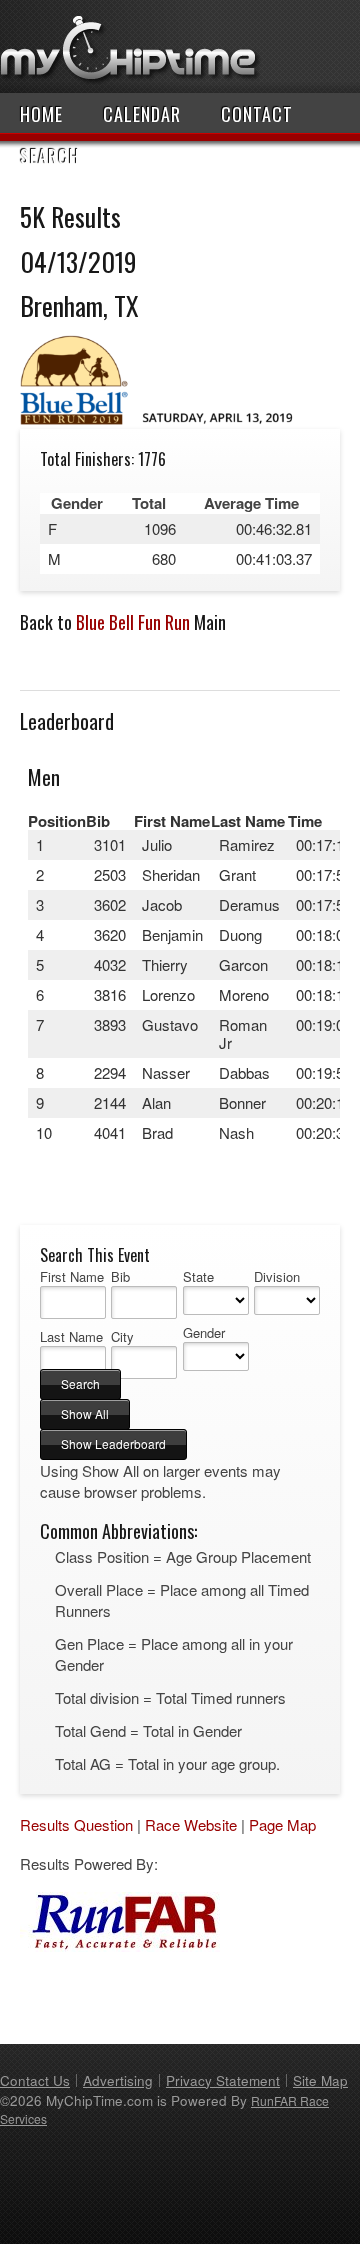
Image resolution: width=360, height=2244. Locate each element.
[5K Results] (163, 418)
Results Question (76, 1824)
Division (277, 1277)
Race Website (191, 1824)
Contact (257, 114)
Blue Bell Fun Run (133, 622)
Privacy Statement (223, 2080)
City (122, 1337)
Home (41, 114)
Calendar (142, 114)
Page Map (282, 1824)
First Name (72, 1277)
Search (50, 156)
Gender (204, 1333)
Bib (120, 1277)
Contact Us (35, 2080)
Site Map (320, 2080)
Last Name (71, 1337)
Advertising (118, 2080)
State (198, 1277)
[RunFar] (120, 1945)
